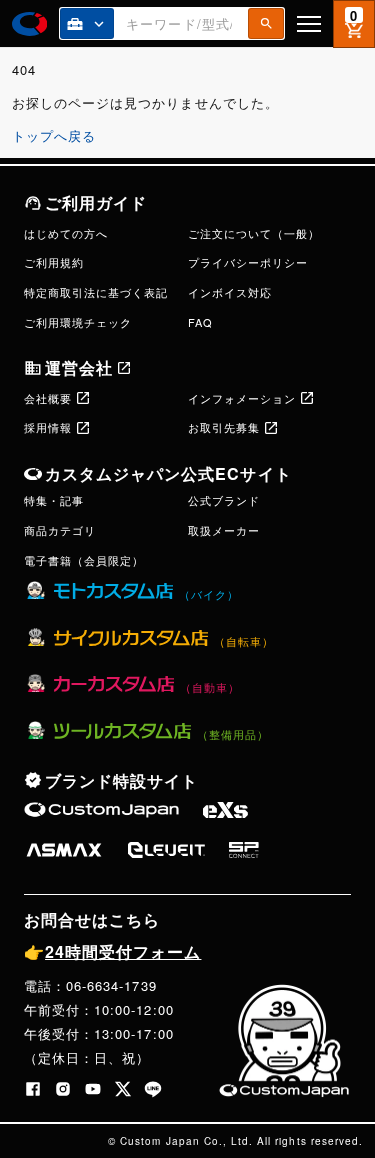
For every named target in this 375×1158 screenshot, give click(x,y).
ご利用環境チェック (78, 322)
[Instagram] (63, 1089)
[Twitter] (123, 1089)
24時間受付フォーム (112, 951)
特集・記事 (54, 500)
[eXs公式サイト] (225, 810)
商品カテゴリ (60, 530)
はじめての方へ (66, 233)
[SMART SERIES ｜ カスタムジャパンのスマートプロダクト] (101, 810)
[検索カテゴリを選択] (87, 23)
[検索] (266, 23)
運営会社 (79, 367)
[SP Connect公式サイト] (244, 850)
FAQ (200, 322)
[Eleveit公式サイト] (166, 850)
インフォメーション (242, 398)
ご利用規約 (54, 262)
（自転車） (244, 641)
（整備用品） (233, 734)
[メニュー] (309, 23)
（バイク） (209, 594)
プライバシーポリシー (248, 262)
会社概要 (48, 398)
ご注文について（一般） (254, 233)
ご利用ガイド (96, 202)
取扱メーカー (224, 530)
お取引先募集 (224, 427)
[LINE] (153, 1089)
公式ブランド (224, 500)
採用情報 (48, 427)
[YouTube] (93, 1089)
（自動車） (210, 687)
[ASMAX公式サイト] (64, 850)
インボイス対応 (230, 292)
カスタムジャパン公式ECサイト (168, 473)
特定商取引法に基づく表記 (96, 292)
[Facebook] (33, 1089)
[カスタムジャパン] (29, 24)
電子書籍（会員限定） (84, 560)
